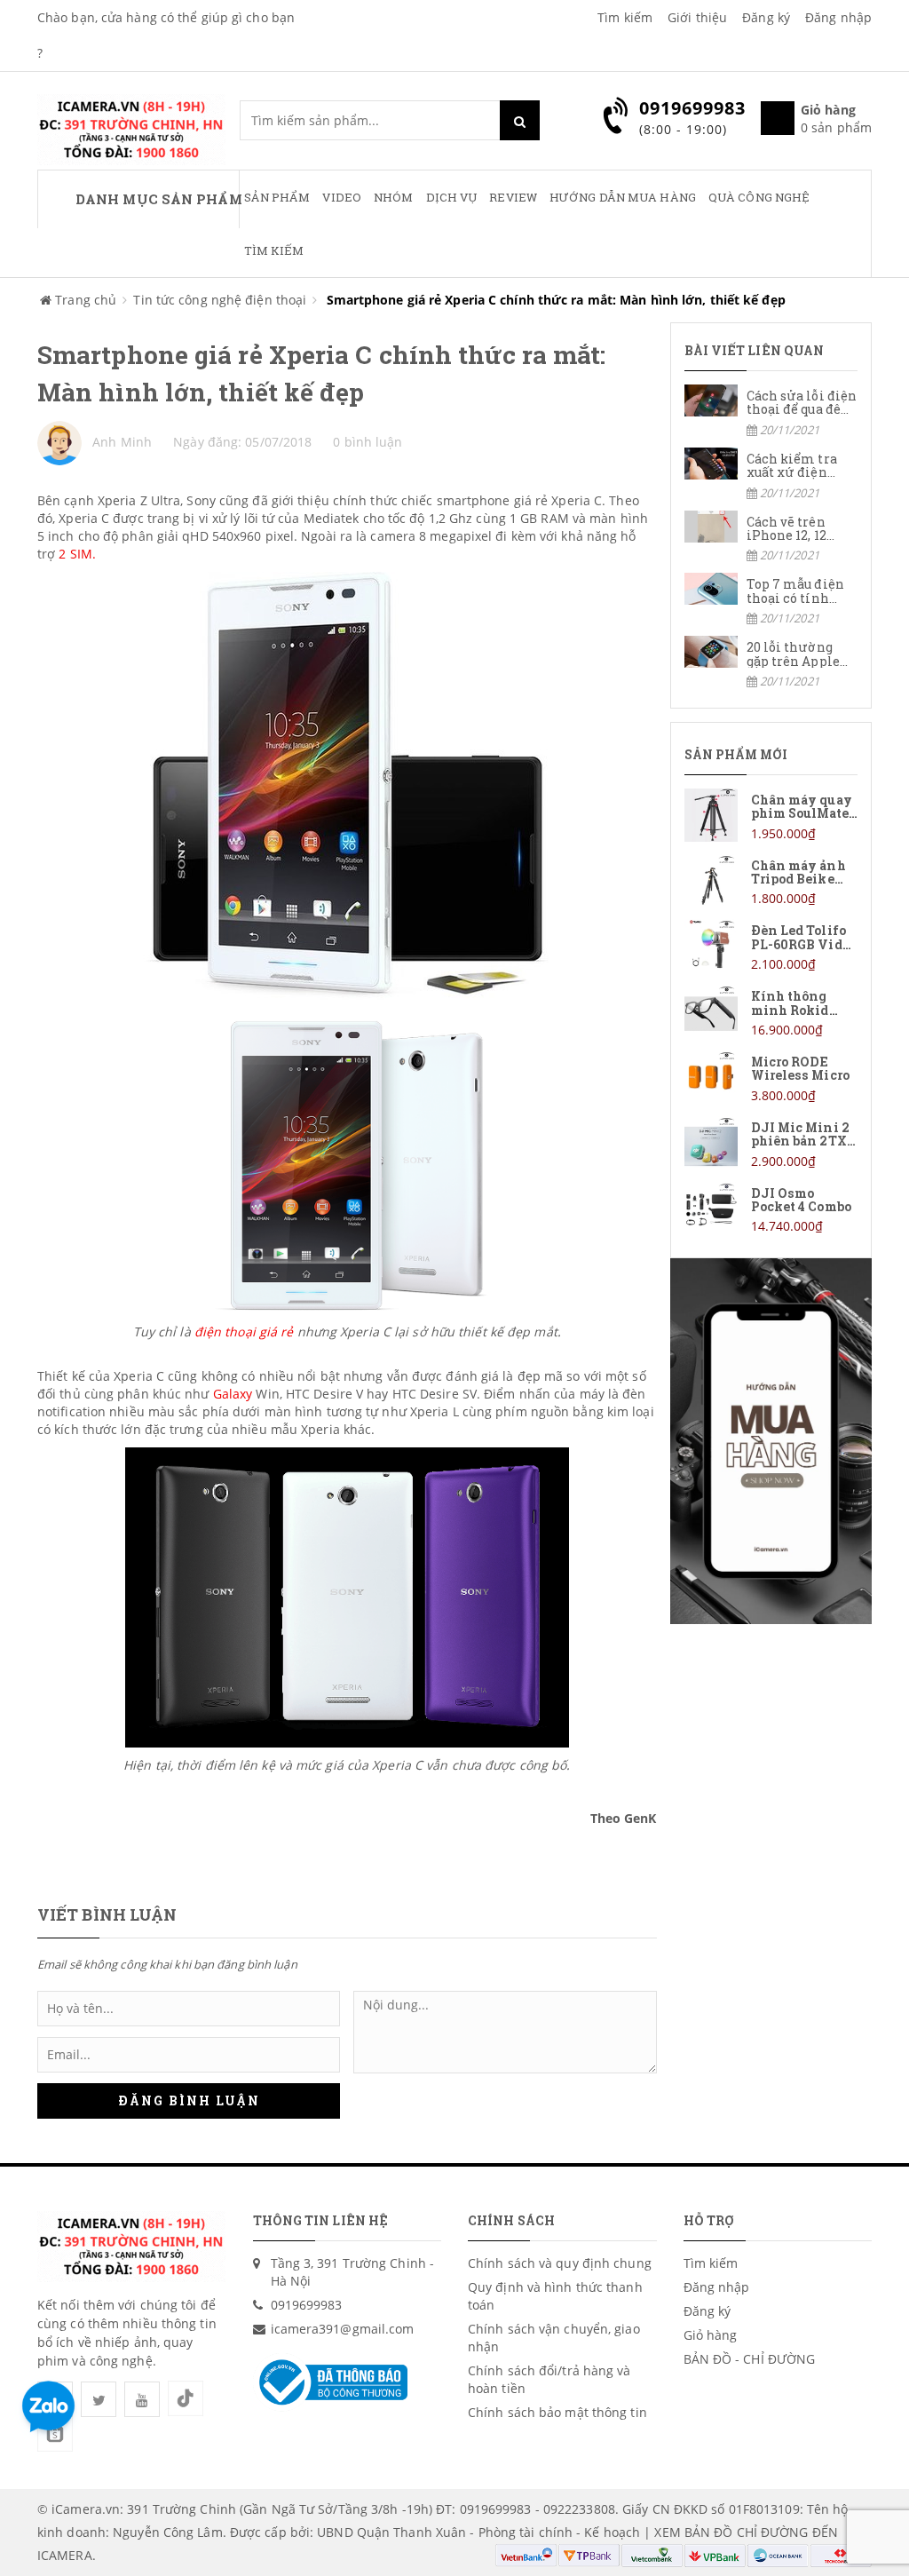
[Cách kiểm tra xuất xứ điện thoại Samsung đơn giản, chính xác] (771, 475)
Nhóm (393, 197)
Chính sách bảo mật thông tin (557, 2412)
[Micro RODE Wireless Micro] (771, 1078)
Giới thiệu (697, 17)
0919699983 (307, 2305)
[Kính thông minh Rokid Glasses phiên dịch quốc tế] (771, 1012)
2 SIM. (77, 554)
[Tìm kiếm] (520, 120)
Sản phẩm (277, 197)
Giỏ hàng (711, 2335)
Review (513, 197)
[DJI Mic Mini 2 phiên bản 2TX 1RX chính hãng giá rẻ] (771, 1143)
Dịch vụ (452, 197)
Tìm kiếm (625, 17)
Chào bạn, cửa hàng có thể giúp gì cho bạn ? (166, 35)
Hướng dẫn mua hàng (623, 197)
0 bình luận (368, 442)
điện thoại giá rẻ (244, 1332)
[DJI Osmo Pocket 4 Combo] (771, 1209)
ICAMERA (65, 2555)
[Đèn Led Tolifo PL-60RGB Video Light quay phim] (771, 946)
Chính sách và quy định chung (560, 2263)
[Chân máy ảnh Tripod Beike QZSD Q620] (771, 881)
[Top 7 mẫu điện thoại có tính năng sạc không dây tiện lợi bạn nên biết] (771, 600)
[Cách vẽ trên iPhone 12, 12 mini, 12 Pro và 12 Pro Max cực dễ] (771, 538)
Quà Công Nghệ (759, 197)
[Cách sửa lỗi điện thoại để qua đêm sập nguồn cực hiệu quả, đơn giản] (771, 412)
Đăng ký (766, 17)
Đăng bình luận (189, 2100)
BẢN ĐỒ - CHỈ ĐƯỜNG (750, 2359)
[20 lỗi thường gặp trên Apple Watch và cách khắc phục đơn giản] (771, 663)
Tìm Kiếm (274, 250)
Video (342, 197)
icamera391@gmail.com (343, 2329)
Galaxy (233, 1394)
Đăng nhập (838, 17)
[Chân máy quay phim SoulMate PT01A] (771, 816)
